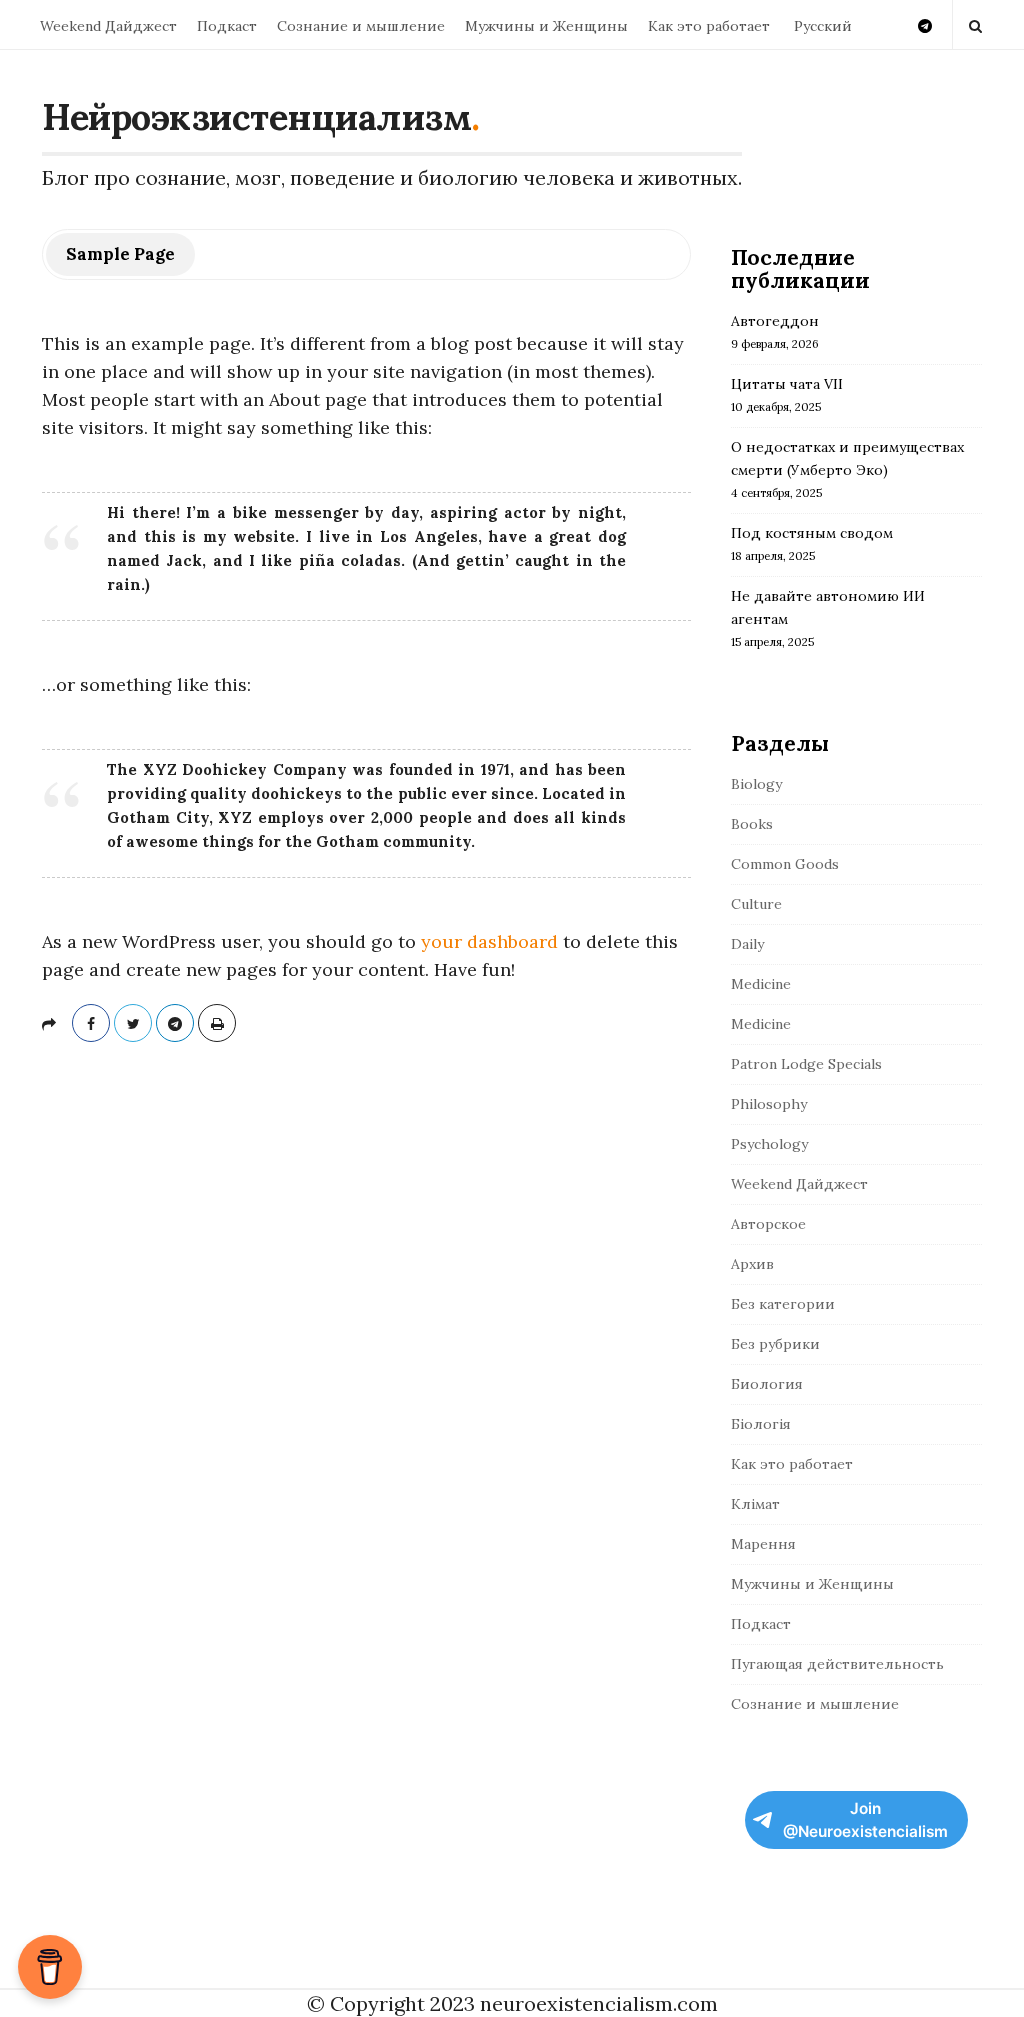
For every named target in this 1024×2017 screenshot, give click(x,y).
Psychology (769, 1144)
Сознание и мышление (361, 26)
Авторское (768, 1224)
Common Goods (785, 864)
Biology (756, 784)
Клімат (755, 1504)
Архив (752, 1264)
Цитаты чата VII (787, 384)
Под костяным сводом (812, 533)
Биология (767, 1384)
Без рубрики (775, 1344)
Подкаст (227, 26)
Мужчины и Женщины (546, 26)
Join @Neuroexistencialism (865, 1820)
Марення (763, 1544)
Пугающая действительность (837, 1664)
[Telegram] (925, 24)
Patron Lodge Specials (806, 1064)
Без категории (783, 1304)
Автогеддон (775, 321)
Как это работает (709, 26)
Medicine (761, 984)
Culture (756, 904)
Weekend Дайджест (108, 26)
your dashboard (489, 941)
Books (752, 824)
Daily (747, 944)
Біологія (761, 1424)
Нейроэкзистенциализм (256, 117)
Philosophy (769, 1104)
